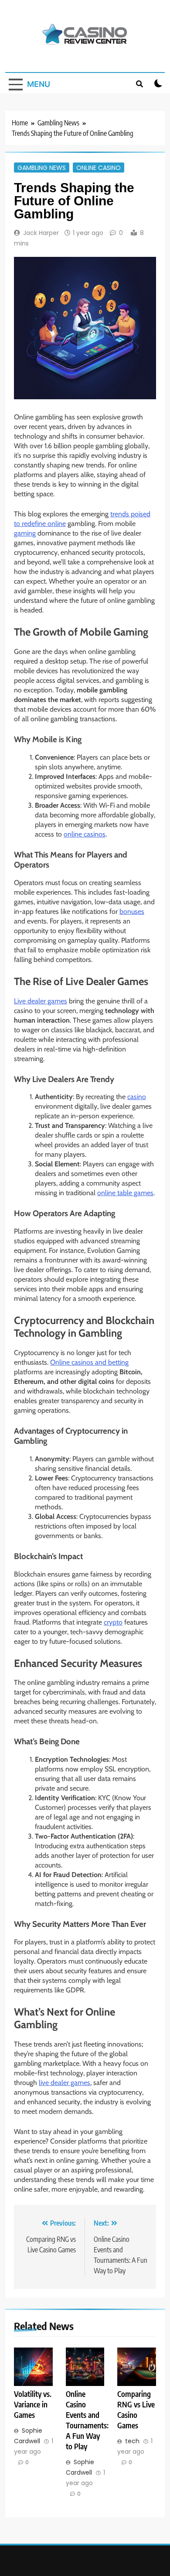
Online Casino (99, 167)
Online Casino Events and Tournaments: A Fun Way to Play (87, 2420)
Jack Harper (41, 233)
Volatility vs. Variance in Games (33, 2404)
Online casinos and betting (89, 1362)
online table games (125, 1193)
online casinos (85, 834)
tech (132, 2441)
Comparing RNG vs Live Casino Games (136, 2410)
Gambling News (42, 167)
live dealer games (65, 2083)
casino (137, 1097)
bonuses (132, 911)
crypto (113, 1622)
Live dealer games (41, 1001)
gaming (25, 533)
